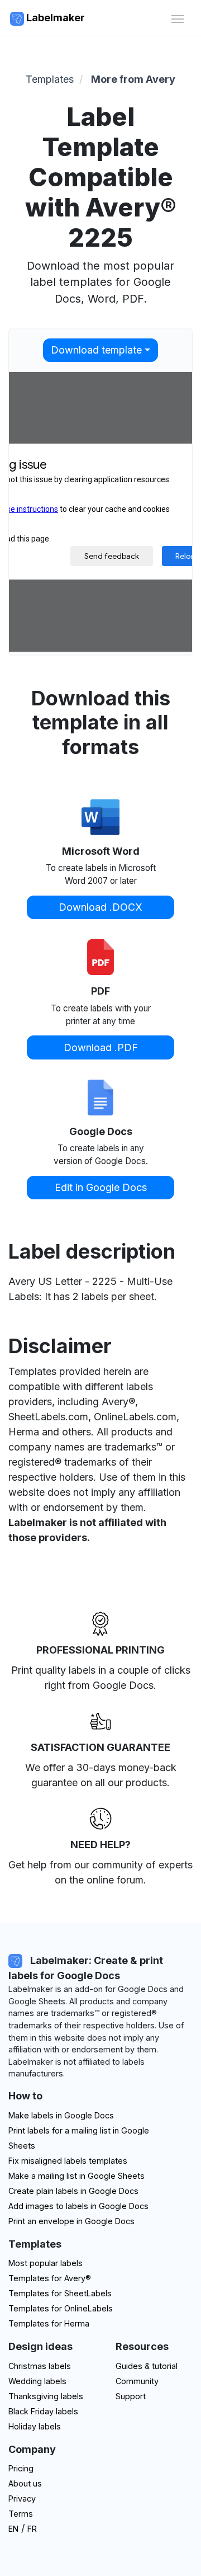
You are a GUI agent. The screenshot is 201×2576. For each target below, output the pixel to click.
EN (13, 2529)
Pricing (21, 2468)
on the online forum (99, 1880)
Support (131, 2396)
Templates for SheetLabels (60, 2293)
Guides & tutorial (147, 2366)
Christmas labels (40, 2366)
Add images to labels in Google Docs (78, 2206)
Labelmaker (54, 18)
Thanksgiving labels (46, 2396)
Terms (21, 2514)
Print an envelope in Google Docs (71, 2221)
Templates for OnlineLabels (61, 2308)
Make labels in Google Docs (61, 2115)
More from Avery (133, 79)
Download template (96, 350)
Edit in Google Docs (101, 1187)
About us (25, 2483)
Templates (50, 79)
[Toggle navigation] (177, 18)
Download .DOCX (100, 907)
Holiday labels (35, 2426)
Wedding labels (37, 2381)
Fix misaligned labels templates (68, 2161)
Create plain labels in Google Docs (73, 2191)
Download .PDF (101, 1047)
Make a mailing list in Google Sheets (76, 2176)
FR (32, 2529)
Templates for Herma (49, 2323)
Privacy (22, 2499)
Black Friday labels (43, 2411)
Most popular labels (46, 2263)
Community (137, 2381)
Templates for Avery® (50, 2278)
